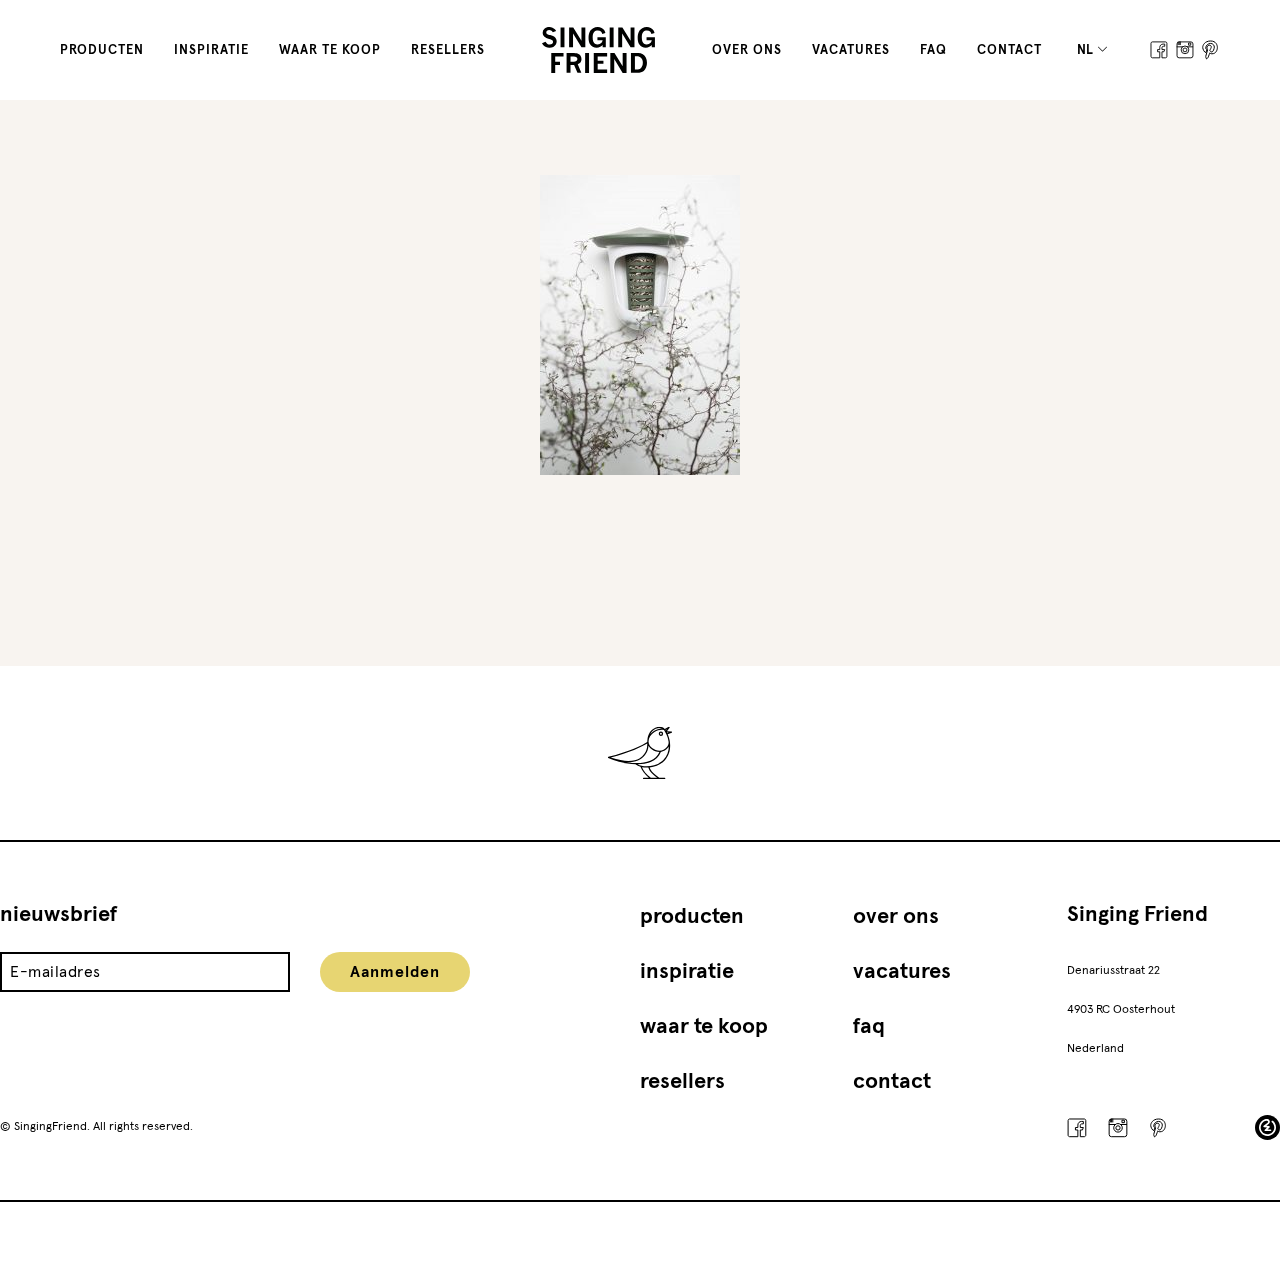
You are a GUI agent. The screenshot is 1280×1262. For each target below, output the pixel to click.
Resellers (448, 50)
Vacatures (851, 50)
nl (1086, 50)
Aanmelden (395, 972)
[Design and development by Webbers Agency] (1267, 1127)
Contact (1009, 50)
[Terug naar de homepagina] (598, 50)
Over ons (747, 50)
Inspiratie (211, 50)
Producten (102, 50)
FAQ (933, 50)
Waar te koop (330, 50)
